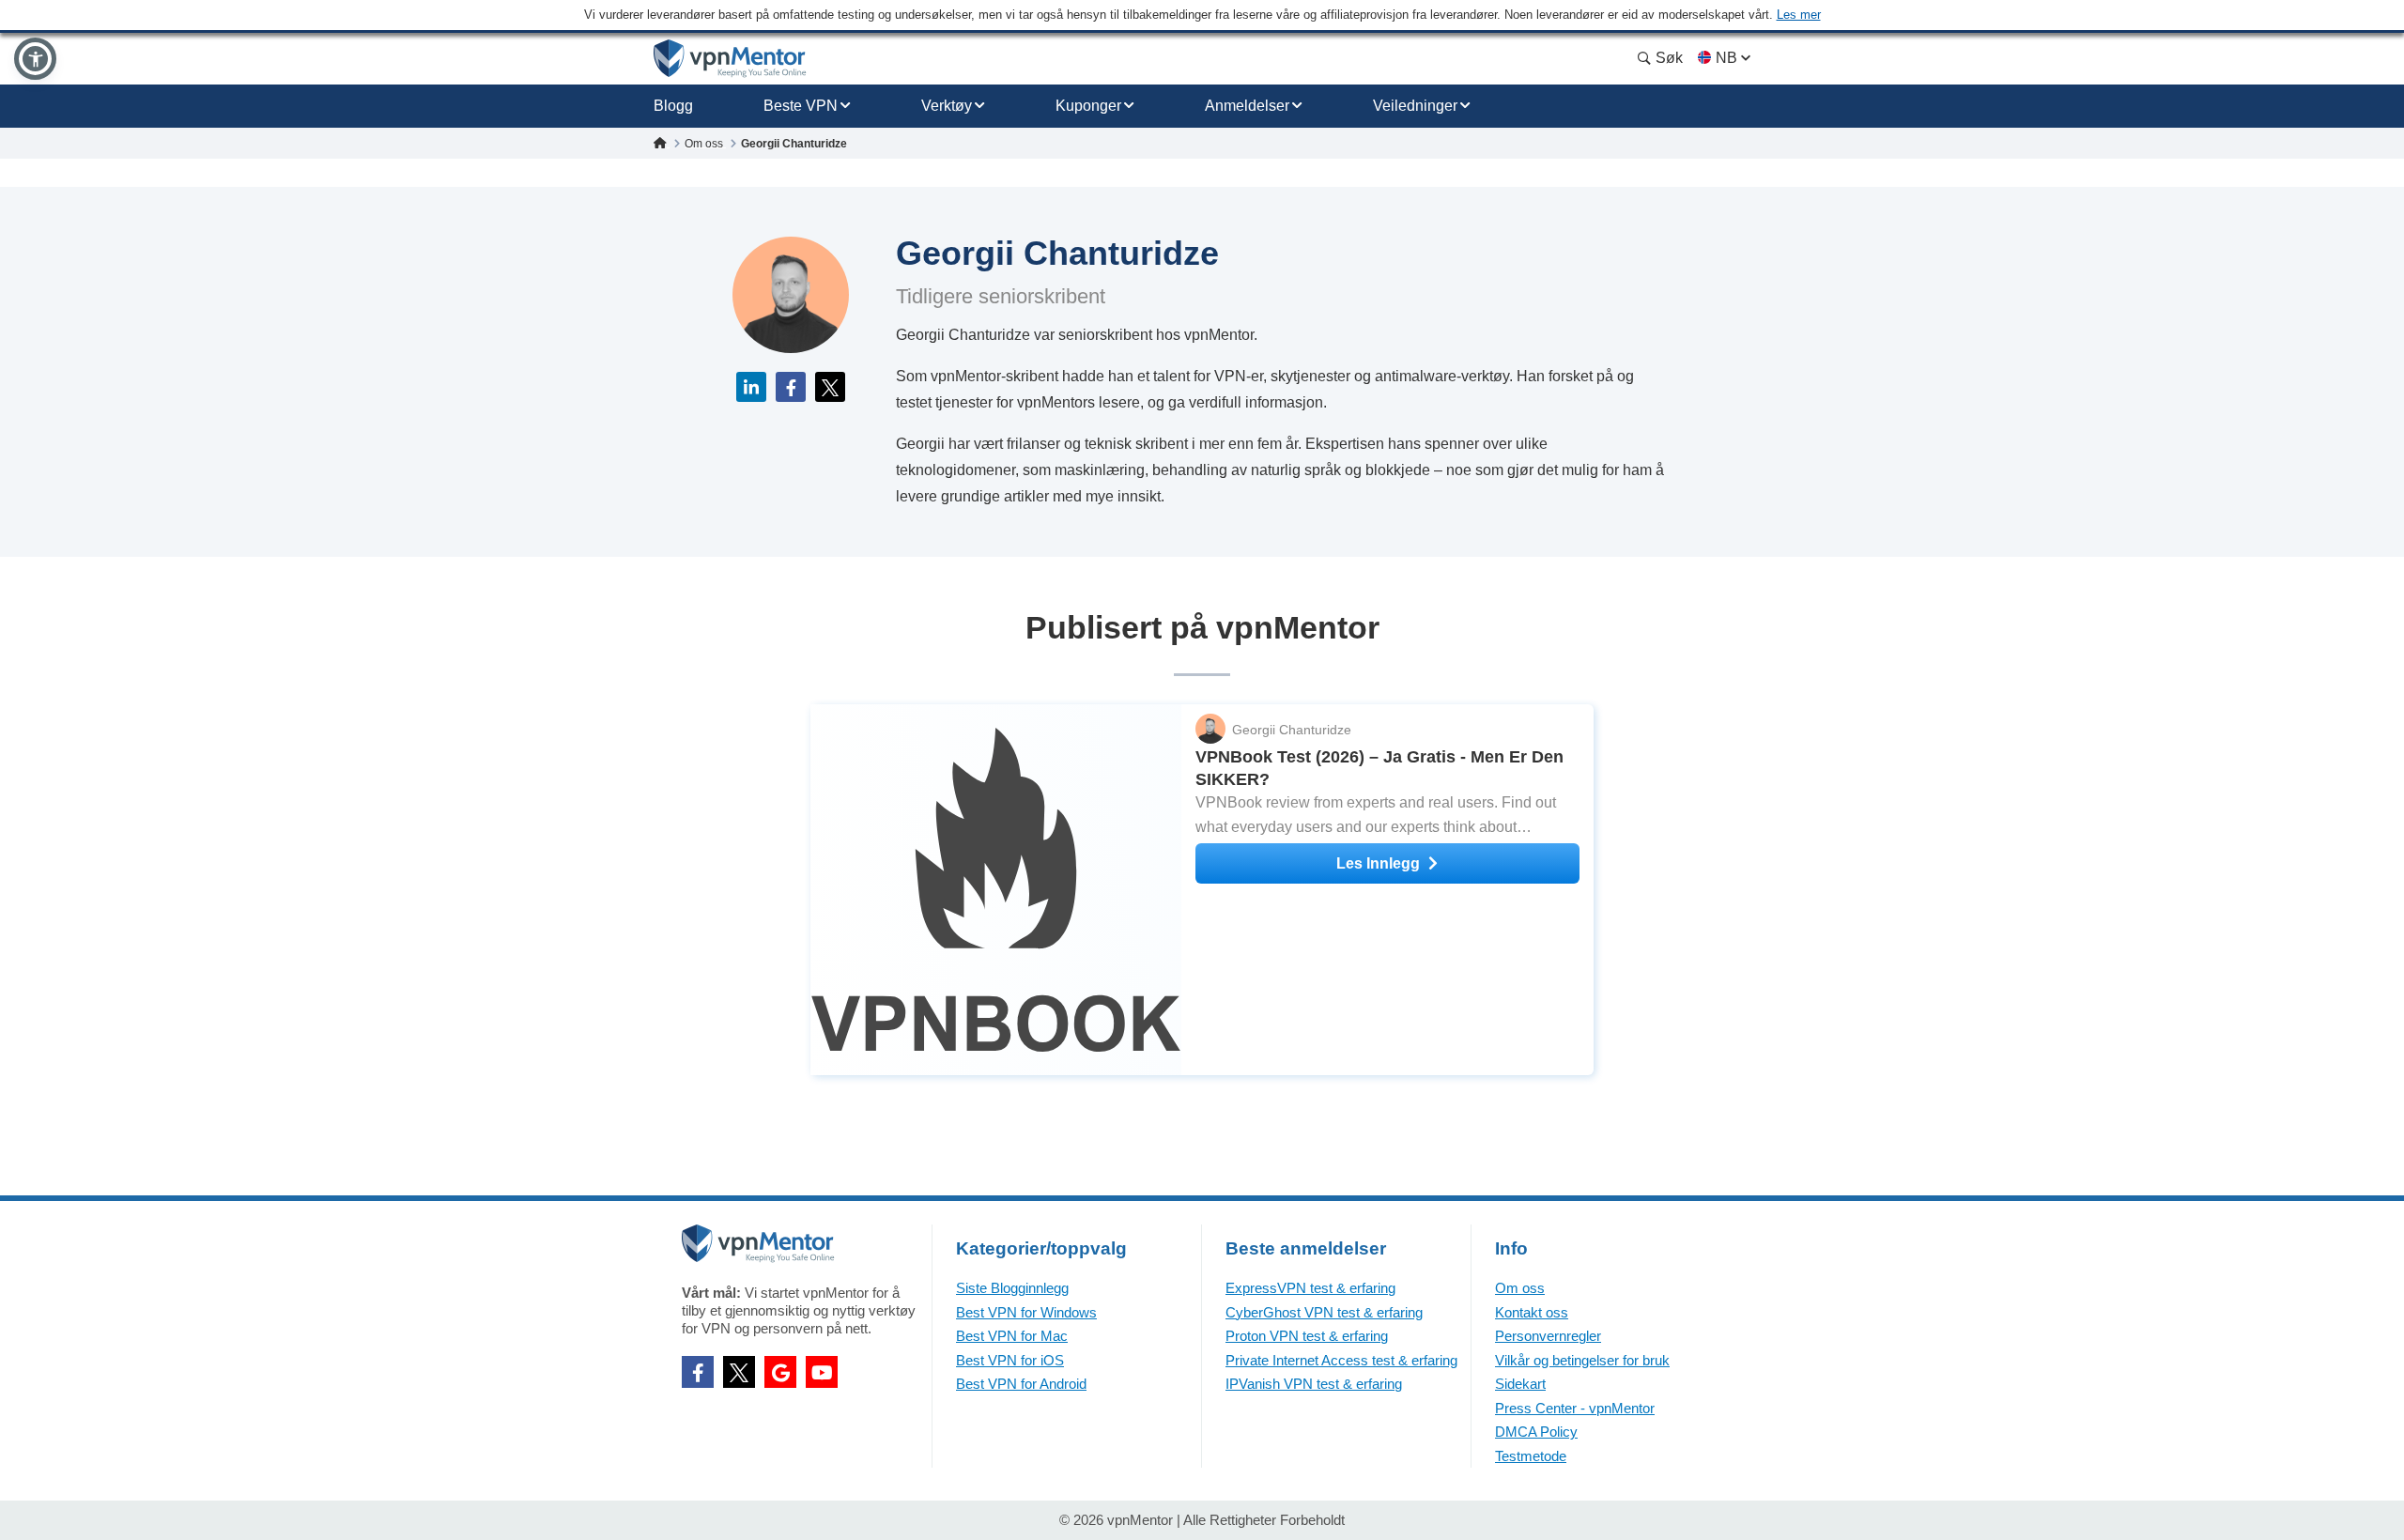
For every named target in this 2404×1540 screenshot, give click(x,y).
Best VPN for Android (1021, 1384)
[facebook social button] (698, 1372)
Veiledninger (1415, 106)
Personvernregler (1548, 1336)
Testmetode (1531, 1456)
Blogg (673, 106)
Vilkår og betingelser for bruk (1582, 1360)
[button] (35, 59)
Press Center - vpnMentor (1575, 1408)
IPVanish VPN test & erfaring (1314, 1384)
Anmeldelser (1247, 106)
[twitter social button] (739, 1372)
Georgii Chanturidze (1292, 730)
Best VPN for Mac (1012, 1336)
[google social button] (780, 1372)
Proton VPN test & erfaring (1307, 1336)
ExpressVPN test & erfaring (1310, 1288)
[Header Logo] (730, 59)
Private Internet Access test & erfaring (1341, 1360)
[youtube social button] (822, 1372)
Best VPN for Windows (1026, 1312)
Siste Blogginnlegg (1012, 1288)
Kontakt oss (1532, 1312)
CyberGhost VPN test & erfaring (1324, 1312)
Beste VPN (801, 106)
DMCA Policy (1536, 1432)
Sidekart (1520, 1384)
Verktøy (947, 106)
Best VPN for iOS (1010, 1360)
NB (1726, 58)
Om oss (1520, 1288)
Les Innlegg (1378, 863)
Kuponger (1088, 106)
